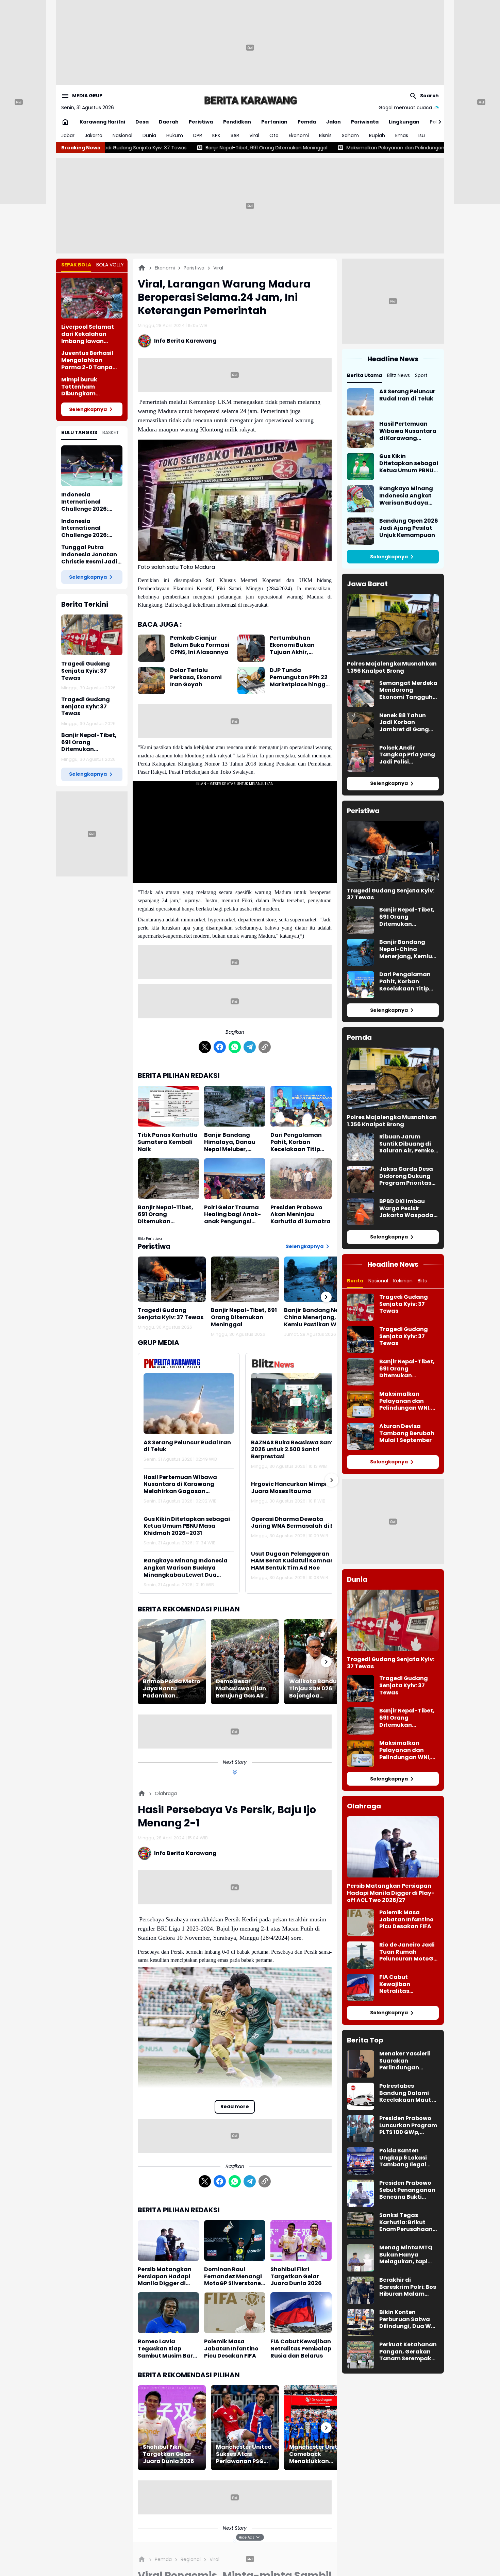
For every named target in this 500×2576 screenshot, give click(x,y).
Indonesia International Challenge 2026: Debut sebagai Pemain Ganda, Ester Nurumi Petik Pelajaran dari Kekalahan (92, 502)
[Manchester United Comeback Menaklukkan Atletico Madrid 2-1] (318, 2428)
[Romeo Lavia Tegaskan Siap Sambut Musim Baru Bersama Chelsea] (168, 2313)
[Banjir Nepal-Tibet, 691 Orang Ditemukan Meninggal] (168, 1179)
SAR (235, 135)
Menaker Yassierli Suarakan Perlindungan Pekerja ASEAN (405, 2061)
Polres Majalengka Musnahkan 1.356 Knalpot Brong (392, 668)
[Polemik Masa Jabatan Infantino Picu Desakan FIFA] (235, 2313)
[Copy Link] (265, 1047)
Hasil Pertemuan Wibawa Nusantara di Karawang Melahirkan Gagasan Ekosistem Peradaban (180, 1484)
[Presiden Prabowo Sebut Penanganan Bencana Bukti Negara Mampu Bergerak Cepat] (361, 2193)
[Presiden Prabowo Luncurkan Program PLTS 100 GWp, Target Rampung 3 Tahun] (361, 2129)
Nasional (122, 135)
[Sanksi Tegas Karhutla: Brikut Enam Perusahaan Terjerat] (361, 2226)
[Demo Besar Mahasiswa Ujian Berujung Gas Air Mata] (245, 1662)
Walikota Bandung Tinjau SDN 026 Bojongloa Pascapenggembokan (318, 1689)
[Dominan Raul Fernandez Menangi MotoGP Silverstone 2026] (235, 2241)
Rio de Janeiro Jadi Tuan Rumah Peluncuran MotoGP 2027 (408, 1952)
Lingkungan (404, 122)
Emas (402, 135)
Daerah (169, 122)
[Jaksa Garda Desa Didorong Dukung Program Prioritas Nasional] (361, 1179)
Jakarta (94, 135)
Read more (235, 2106)
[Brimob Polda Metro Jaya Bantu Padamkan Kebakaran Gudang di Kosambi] (172, 1662)
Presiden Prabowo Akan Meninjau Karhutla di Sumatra (301, 1215)
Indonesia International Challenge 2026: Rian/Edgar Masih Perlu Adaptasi (87, 528)
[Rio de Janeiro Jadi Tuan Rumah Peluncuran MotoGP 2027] (361, 1955)
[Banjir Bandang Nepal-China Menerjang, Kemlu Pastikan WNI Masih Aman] (318, 1279)
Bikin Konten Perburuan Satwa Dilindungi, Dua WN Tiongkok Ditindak (407, 2319)
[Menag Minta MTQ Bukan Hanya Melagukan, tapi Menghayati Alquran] (361, 2258)
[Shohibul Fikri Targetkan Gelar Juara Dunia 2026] (301, 2241)
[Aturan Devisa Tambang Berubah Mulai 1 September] (361, 1437)
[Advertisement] (250, 48)
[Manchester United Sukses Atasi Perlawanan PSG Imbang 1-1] (245, 2428)
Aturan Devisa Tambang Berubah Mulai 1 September (407, 1433)
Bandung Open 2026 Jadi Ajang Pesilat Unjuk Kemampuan (409, 528)
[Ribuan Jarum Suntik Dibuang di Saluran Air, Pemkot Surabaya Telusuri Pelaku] (361, 1147)
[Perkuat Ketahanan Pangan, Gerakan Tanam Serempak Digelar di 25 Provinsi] (361, 2355)
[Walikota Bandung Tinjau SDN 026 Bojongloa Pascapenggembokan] (318, 1662)
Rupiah (377, 135)
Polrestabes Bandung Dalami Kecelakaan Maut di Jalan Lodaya (409, 2093)
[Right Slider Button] (437, 122)
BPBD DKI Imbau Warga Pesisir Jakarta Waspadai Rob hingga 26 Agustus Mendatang (407, 1209)
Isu (422, 135)
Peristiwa (201, 122)
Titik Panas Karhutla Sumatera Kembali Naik (168, 1142)
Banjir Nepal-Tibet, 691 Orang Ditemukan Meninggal (89, 742)
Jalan (334, 122)
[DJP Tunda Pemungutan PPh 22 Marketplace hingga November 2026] (251, 680)
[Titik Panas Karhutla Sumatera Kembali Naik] (168, 1106)
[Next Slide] (332, 1480)
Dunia (149, 135)
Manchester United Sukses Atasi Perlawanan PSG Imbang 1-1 (244, 2454)
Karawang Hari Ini (102, 122)
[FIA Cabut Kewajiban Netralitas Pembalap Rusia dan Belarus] (301, 2313)
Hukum (175, 135)
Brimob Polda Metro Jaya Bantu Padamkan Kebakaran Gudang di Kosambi (172, 1689)
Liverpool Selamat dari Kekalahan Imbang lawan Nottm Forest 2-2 (88, 334)
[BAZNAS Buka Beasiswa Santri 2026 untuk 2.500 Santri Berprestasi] (296, 1403)
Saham (350, 135)
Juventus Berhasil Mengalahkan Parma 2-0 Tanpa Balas (87, 360)
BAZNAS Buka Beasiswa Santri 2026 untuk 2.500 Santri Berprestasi (294, 1450)
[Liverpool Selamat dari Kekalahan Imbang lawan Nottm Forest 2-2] (92, 298)
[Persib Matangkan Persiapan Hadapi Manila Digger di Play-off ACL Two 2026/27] (168, 2241)
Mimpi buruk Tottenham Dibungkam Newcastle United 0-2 (91, 387)
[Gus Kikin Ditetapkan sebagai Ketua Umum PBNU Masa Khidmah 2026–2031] (361, 466)
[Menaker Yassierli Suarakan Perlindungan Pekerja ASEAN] (361, 2064)
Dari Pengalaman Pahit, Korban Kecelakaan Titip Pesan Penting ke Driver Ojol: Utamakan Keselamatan (296, 1142)
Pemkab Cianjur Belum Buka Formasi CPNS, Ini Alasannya (200, 645)
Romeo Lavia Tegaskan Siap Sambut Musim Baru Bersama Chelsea (167, 2349)
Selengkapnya (88, 409)
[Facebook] (220, 1047)
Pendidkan (237, 122)
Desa (142, 122)
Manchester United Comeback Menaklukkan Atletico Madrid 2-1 (317, 2454)
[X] (205, 1047)
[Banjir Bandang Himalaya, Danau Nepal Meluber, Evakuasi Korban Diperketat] (235, 1106)
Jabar (68, 135)
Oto (274, 135)
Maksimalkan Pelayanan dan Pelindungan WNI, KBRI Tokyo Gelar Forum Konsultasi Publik (290, 148)
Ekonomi (299, 135)
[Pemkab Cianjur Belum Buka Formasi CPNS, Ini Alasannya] (151, 648)
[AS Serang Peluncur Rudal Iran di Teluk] (189, 1403)
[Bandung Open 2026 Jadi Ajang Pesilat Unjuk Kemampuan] (361, 531)
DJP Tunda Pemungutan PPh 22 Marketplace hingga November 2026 (300, 677)
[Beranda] (142, 268)
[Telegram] (250, 1047)
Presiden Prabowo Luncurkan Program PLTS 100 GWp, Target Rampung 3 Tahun (408, 2126)
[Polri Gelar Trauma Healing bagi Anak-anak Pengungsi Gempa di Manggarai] (235, 1179)
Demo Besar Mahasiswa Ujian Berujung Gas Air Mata (241, 1689)
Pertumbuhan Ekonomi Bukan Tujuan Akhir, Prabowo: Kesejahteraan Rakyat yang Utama (299, 645)
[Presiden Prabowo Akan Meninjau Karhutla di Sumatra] (301, 1179)
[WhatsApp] (235, 1047)
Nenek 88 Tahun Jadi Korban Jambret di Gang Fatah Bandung (404, 723)
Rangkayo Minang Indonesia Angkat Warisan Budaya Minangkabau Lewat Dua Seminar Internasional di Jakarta (186, 1568)
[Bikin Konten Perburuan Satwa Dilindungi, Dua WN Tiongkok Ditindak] (361, 2323)
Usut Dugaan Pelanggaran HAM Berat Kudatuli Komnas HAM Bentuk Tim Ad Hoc (292, 1561)
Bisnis (325, 135)
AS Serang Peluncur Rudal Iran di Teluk (187, 1446)
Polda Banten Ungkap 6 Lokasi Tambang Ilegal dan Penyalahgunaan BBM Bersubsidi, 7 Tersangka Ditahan (408, 2158)
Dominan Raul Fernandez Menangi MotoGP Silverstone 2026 (233, 2277)
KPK (216, 135)
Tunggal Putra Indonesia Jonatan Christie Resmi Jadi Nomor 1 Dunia (89, 555)
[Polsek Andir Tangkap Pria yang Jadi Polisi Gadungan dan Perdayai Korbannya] (361, 758)
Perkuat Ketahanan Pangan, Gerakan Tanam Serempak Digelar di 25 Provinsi (408, 2352)
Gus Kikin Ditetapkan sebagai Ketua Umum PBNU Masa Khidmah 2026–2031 (187, 1526)
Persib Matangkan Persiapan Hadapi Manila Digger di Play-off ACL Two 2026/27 (165, 2277)
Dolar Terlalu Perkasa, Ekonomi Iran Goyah (196, 677)
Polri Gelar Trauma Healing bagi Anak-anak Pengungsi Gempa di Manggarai (232, 1215)
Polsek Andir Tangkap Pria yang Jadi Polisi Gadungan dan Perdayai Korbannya (407, 755)
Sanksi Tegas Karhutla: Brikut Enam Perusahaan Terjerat (406, 2222)
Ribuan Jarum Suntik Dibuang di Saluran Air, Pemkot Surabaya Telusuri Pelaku (408, 1144)
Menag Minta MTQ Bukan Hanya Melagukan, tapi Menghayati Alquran (406, 2255)
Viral (254, 135)
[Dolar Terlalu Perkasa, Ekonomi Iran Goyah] (151, 680)
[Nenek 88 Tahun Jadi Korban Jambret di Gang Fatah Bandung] (361, 726)
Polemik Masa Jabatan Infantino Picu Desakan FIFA (231, 2349)
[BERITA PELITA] (250, 100)
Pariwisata (365, 122)
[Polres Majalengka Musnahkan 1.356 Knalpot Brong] (393, 625)
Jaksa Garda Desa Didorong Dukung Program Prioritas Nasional (406, 1176)
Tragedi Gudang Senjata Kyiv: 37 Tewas (86, 671)
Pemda (307, 122)
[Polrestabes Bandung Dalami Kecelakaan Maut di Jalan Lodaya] (361, 2096)
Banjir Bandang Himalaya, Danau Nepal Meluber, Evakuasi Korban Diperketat (230, 1142)
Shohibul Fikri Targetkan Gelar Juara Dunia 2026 (296, 2277)
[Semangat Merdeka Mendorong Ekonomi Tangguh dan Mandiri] (361, 693)
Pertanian (274, 122)
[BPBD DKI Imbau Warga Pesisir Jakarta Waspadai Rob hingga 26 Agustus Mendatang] (361, 1212)
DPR (198, 135)
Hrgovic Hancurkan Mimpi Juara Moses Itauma (289, 1488)
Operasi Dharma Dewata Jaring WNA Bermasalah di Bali (296, 1523)
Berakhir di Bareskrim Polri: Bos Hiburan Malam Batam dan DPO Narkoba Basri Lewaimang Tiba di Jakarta (408, 2287)
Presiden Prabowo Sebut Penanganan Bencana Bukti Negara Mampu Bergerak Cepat (407, 2190)
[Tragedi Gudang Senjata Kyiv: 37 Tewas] (92, 635)
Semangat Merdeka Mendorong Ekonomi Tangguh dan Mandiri (408, 690)
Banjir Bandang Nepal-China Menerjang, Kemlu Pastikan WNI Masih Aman (318, 1317)
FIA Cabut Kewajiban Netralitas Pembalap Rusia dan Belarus (301, 2349)
